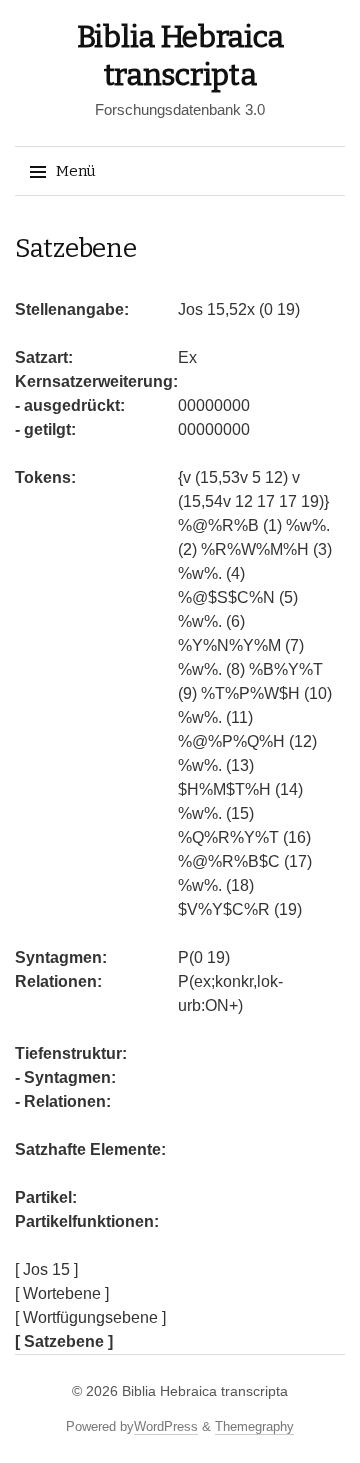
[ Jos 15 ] (46, 1269)
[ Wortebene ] (62, 1293)
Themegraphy (254, 1426)
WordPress (166, 1426)
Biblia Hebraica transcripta (205, 1391)
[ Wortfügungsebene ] (90, 1317)
